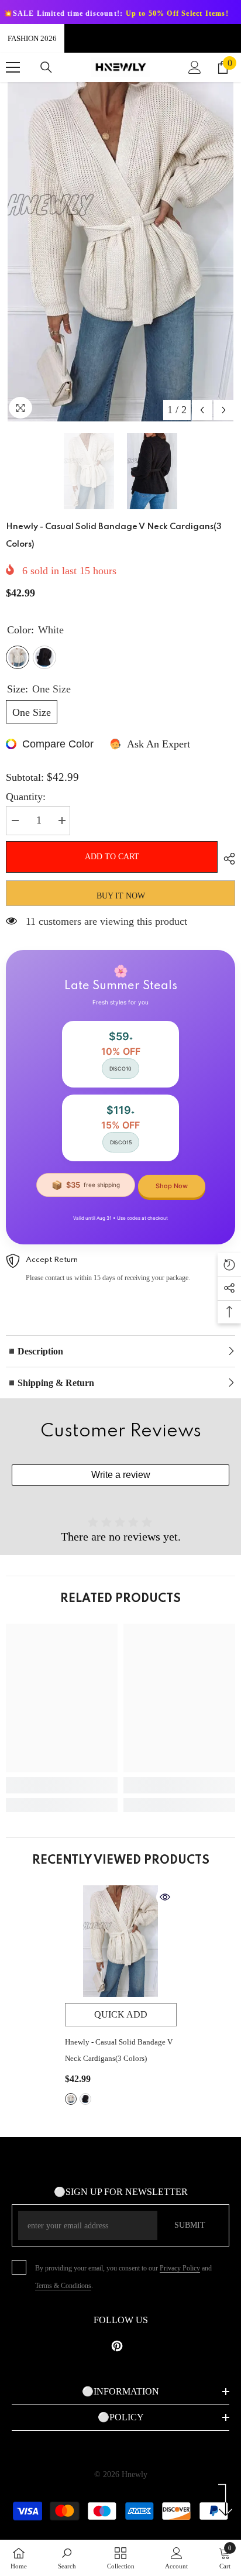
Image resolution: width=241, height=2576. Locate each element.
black (85, 2099)
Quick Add (121, 2014)
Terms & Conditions (63, 2286)
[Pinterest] (117, 2346)
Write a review (121, 1475)
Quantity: (26, 797)
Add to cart (112, 857)
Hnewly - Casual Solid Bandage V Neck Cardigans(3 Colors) (119, 2050)
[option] (120, 252)
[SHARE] (226, 859)
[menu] (13, 67)
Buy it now (121, 896)
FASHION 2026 (32, 38)
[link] (62, 1785)
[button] (202, 410)
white (71, 2099)
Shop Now (172, 1186)
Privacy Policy (180, 2268)
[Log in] (195, 67)
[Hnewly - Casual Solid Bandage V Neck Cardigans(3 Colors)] (121, 1941)
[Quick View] (165, 1897)
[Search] (46, 67)
